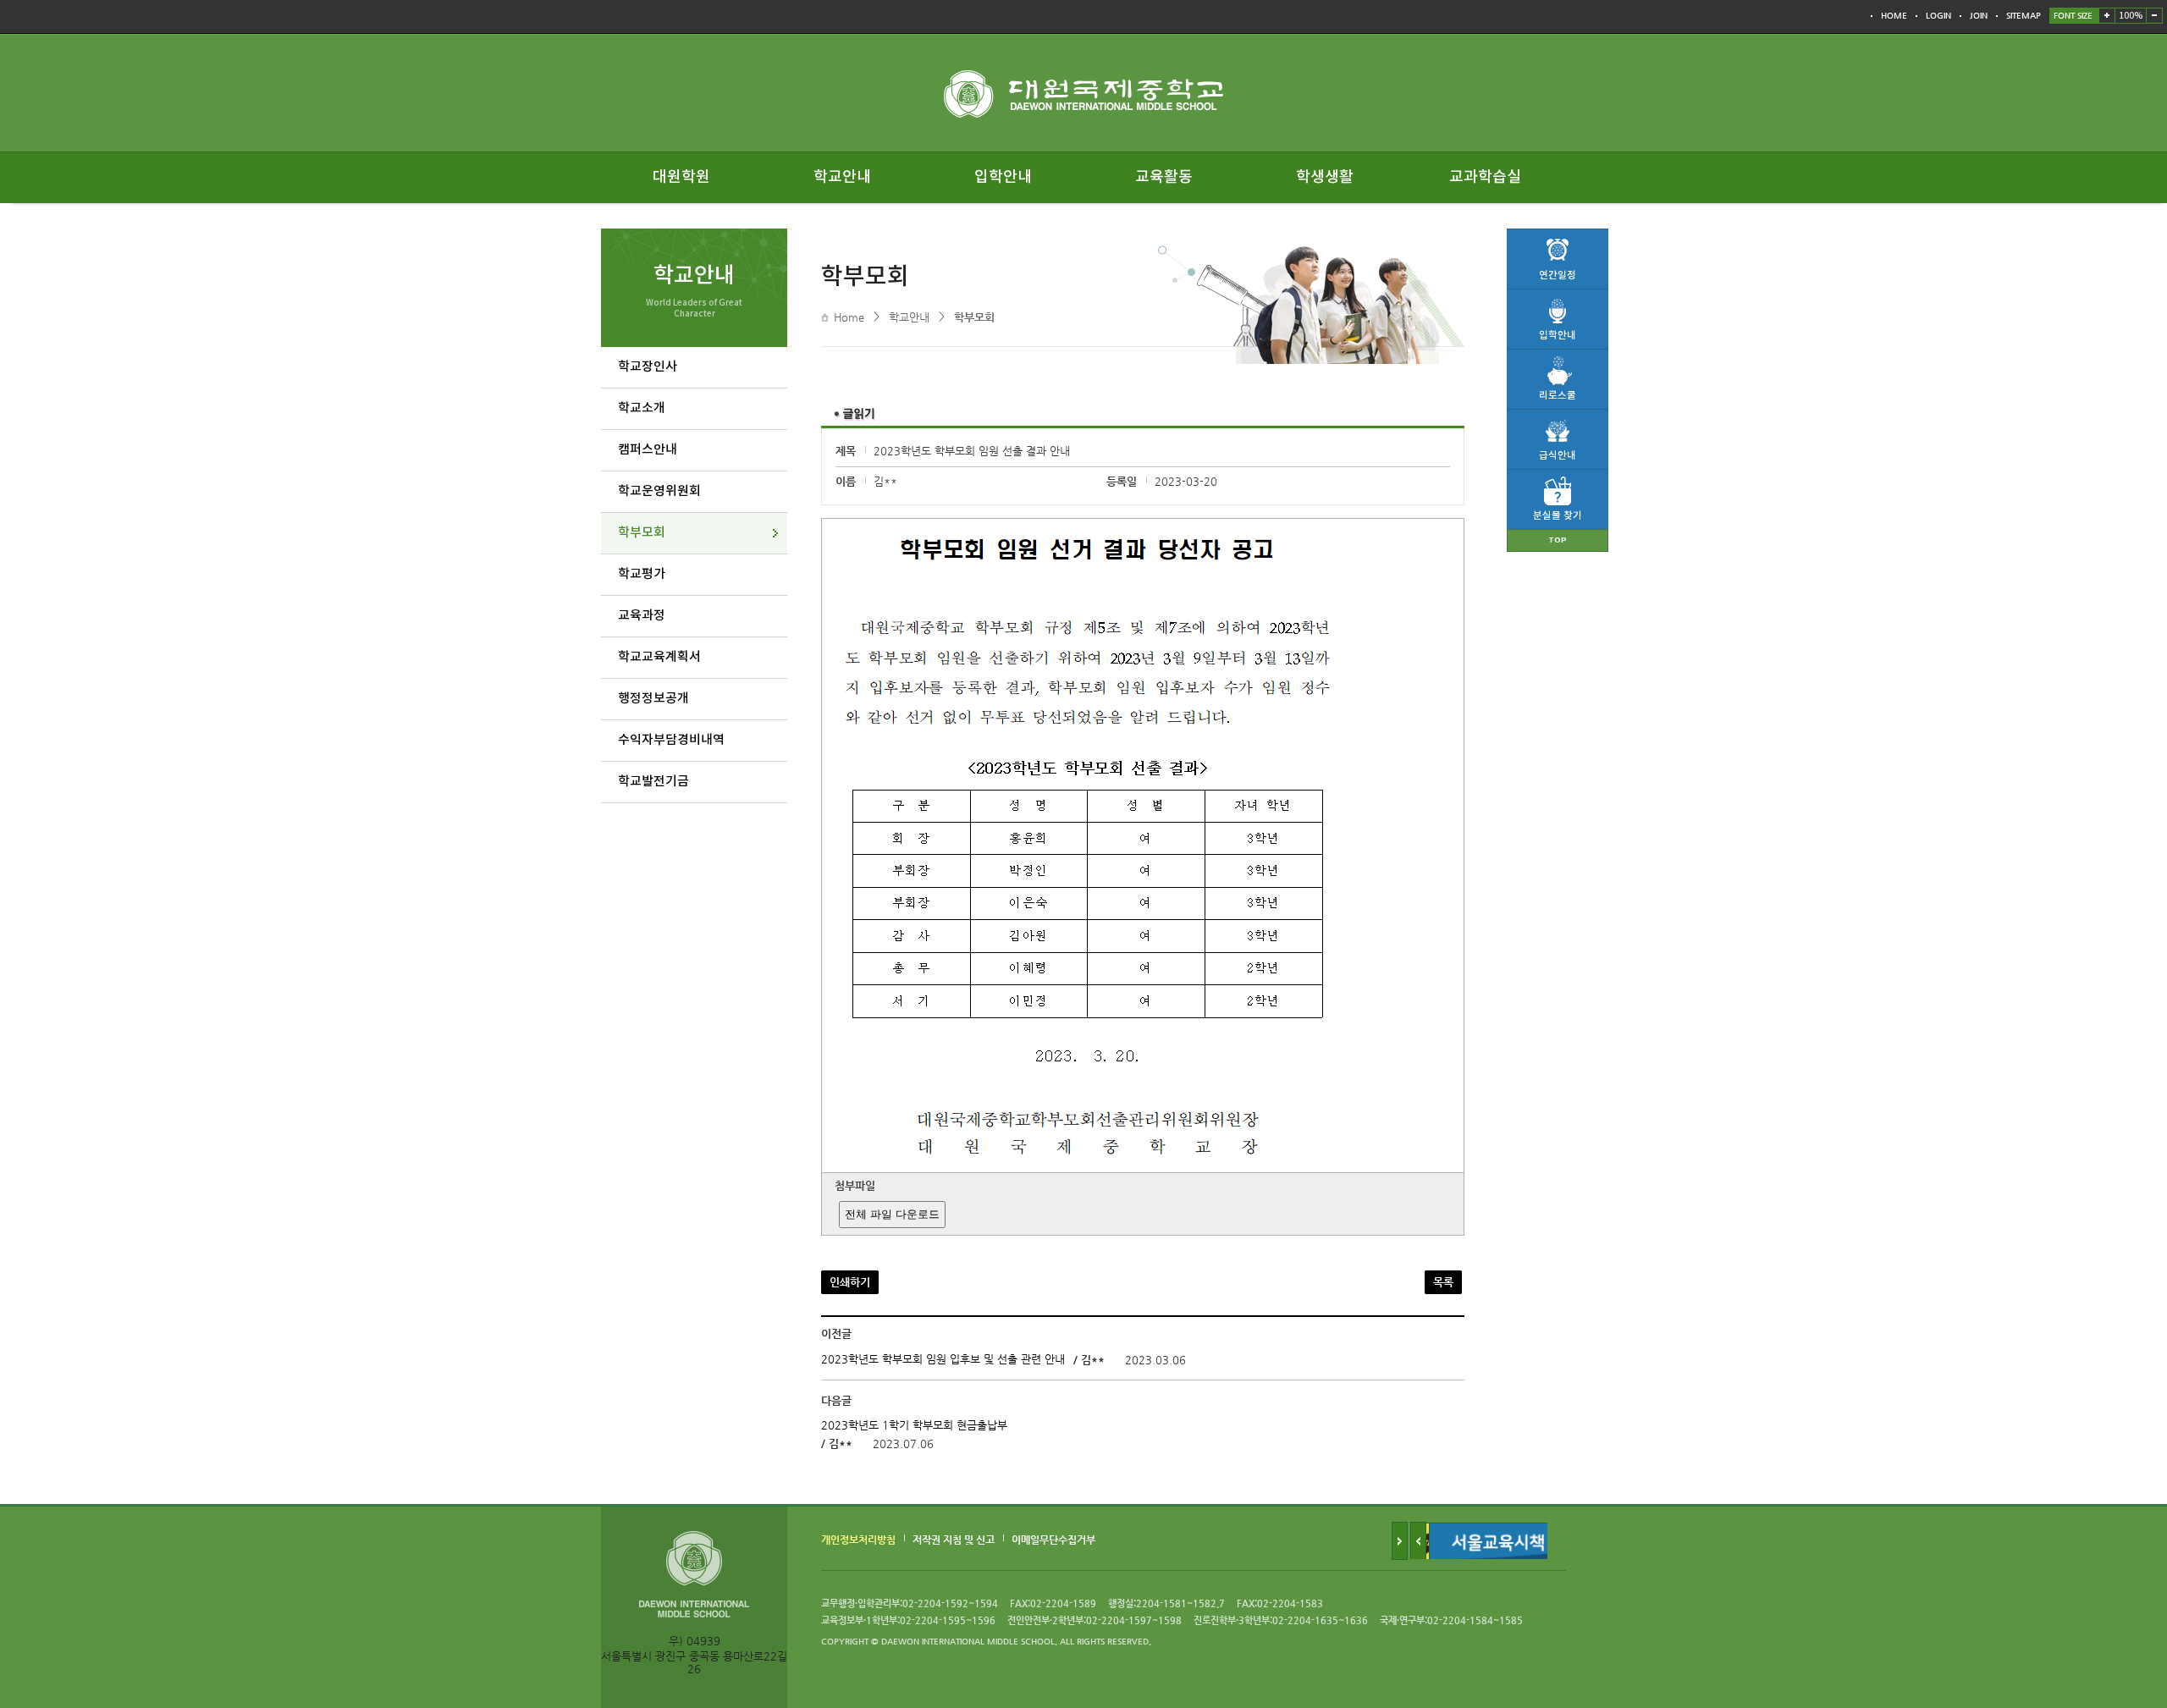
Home (849, 317)
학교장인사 (648, 367)
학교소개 (642, 408)
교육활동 (1164, 177)
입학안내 (1003, 177)
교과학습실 (1485, 177)
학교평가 (642, 574)
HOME (1894, 16)
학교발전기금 (653, 782)
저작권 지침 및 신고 (954, 1539)
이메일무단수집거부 (1053, 1539)
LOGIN (1938, 16)
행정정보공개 (653, 699)
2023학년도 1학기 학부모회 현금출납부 (914, 1426)
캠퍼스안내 (648, 450)
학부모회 (642, 533)
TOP (1558, 540)
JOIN (1979, 16)
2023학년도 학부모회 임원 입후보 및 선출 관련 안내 (943, 1360)
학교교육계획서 (659, 657)
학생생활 (1325, 177)
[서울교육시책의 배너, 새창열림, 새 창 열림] (1498, 1529)
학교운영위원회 (659, 491)
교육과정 (642, 616)
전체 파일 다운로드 (892, 1214)
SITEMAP (2024, 16)
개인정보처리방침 (858, 1539)
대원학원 (681, 177)
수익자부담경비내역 (671, 740)
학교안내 (842, 177)
